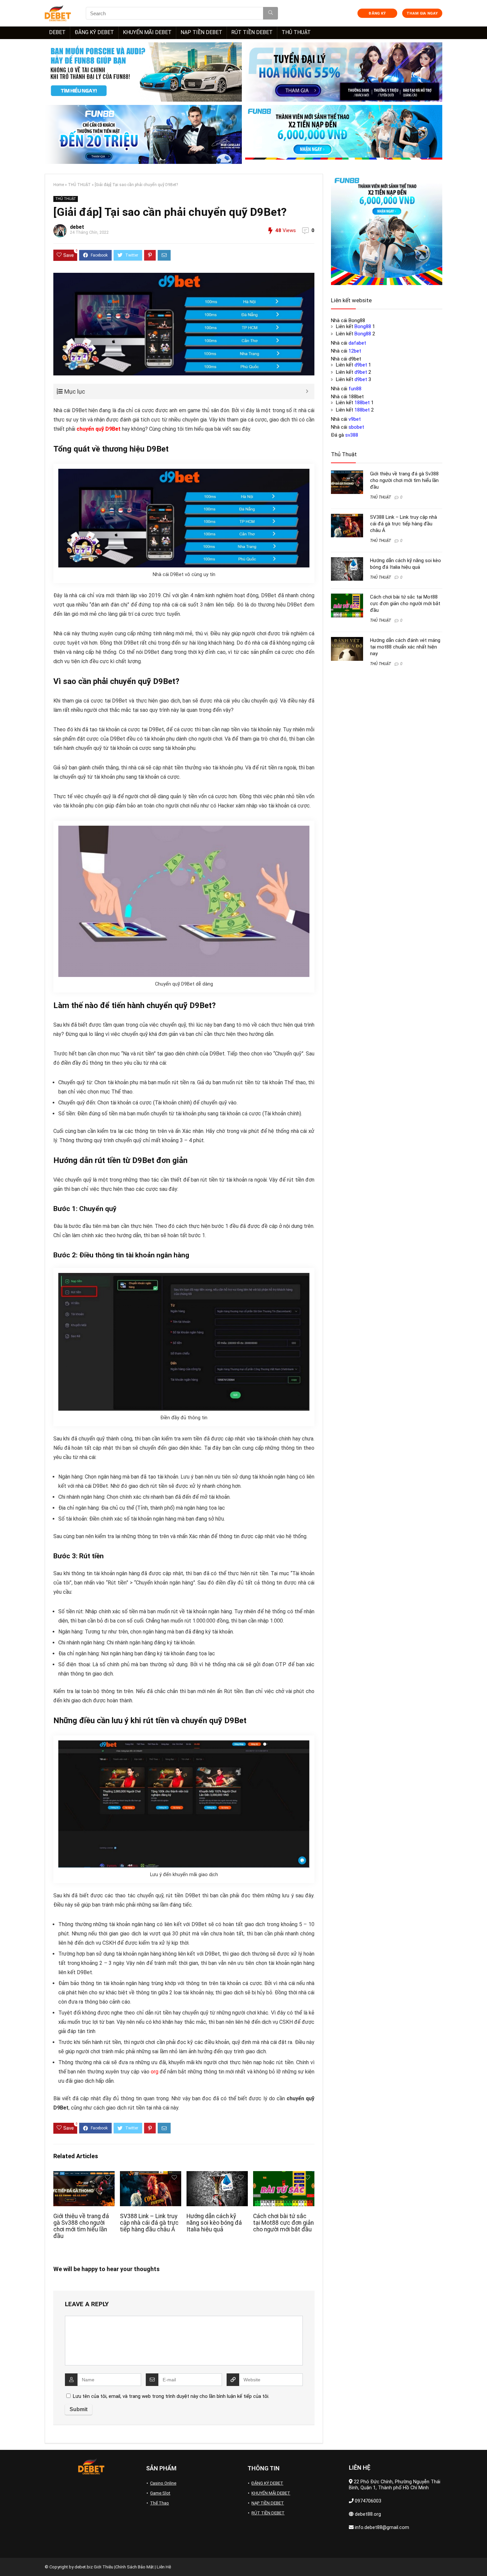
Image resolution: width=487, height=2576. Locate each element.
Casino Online (163, 2483)
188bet (362, 403)
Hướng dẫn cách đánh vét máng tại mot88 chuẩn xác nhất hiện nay (405, 647)
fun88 (355, 389)
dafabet (357, 343)
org (155, 2072)
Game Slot (160, 2493)
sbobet (356, 427)
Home (59, 185)
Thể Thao (160, 2503)
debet (77, 227)
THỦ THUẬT (296, 32)
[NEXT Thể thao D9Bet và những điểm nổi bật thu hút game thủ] (480, 2559)
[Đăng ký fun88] (387, 229)
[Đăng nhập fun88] (344, 135)
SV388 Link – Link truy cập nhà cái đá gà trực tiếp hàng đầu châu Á (149, 2223)
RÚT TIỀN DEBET (252, 32)
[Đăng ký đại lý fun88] (143, 72)
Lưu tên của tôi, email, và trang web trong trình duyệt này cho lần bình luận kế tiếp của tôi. (171, 2396)
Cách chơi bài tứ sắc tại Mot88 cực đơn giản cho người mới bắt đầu (283, 2223)
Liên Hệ (164, 2567)
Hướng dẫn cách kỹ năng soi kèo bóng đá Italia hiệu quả (214, 2223)
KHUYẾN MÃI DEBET (147, 32)
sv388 (352, 435)
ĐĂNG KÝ (377, 13)
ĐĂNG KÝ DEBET (94, 32)
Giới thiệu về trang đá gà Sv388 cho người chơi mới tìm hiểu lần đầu (81, 2226)
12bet (355, 351)
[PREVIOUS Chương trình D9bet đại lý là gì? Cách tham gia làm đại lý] (7, 2559)
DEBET (57, 32)
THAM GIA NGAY (422, 13)
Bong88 (363, 326)
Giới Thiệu (104, 2567)
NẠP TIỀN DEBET (201, 32)
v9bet (355, 419)
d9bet (361, 365)
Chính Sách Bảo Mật (135, 2567)
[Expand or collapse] (307, 391)
